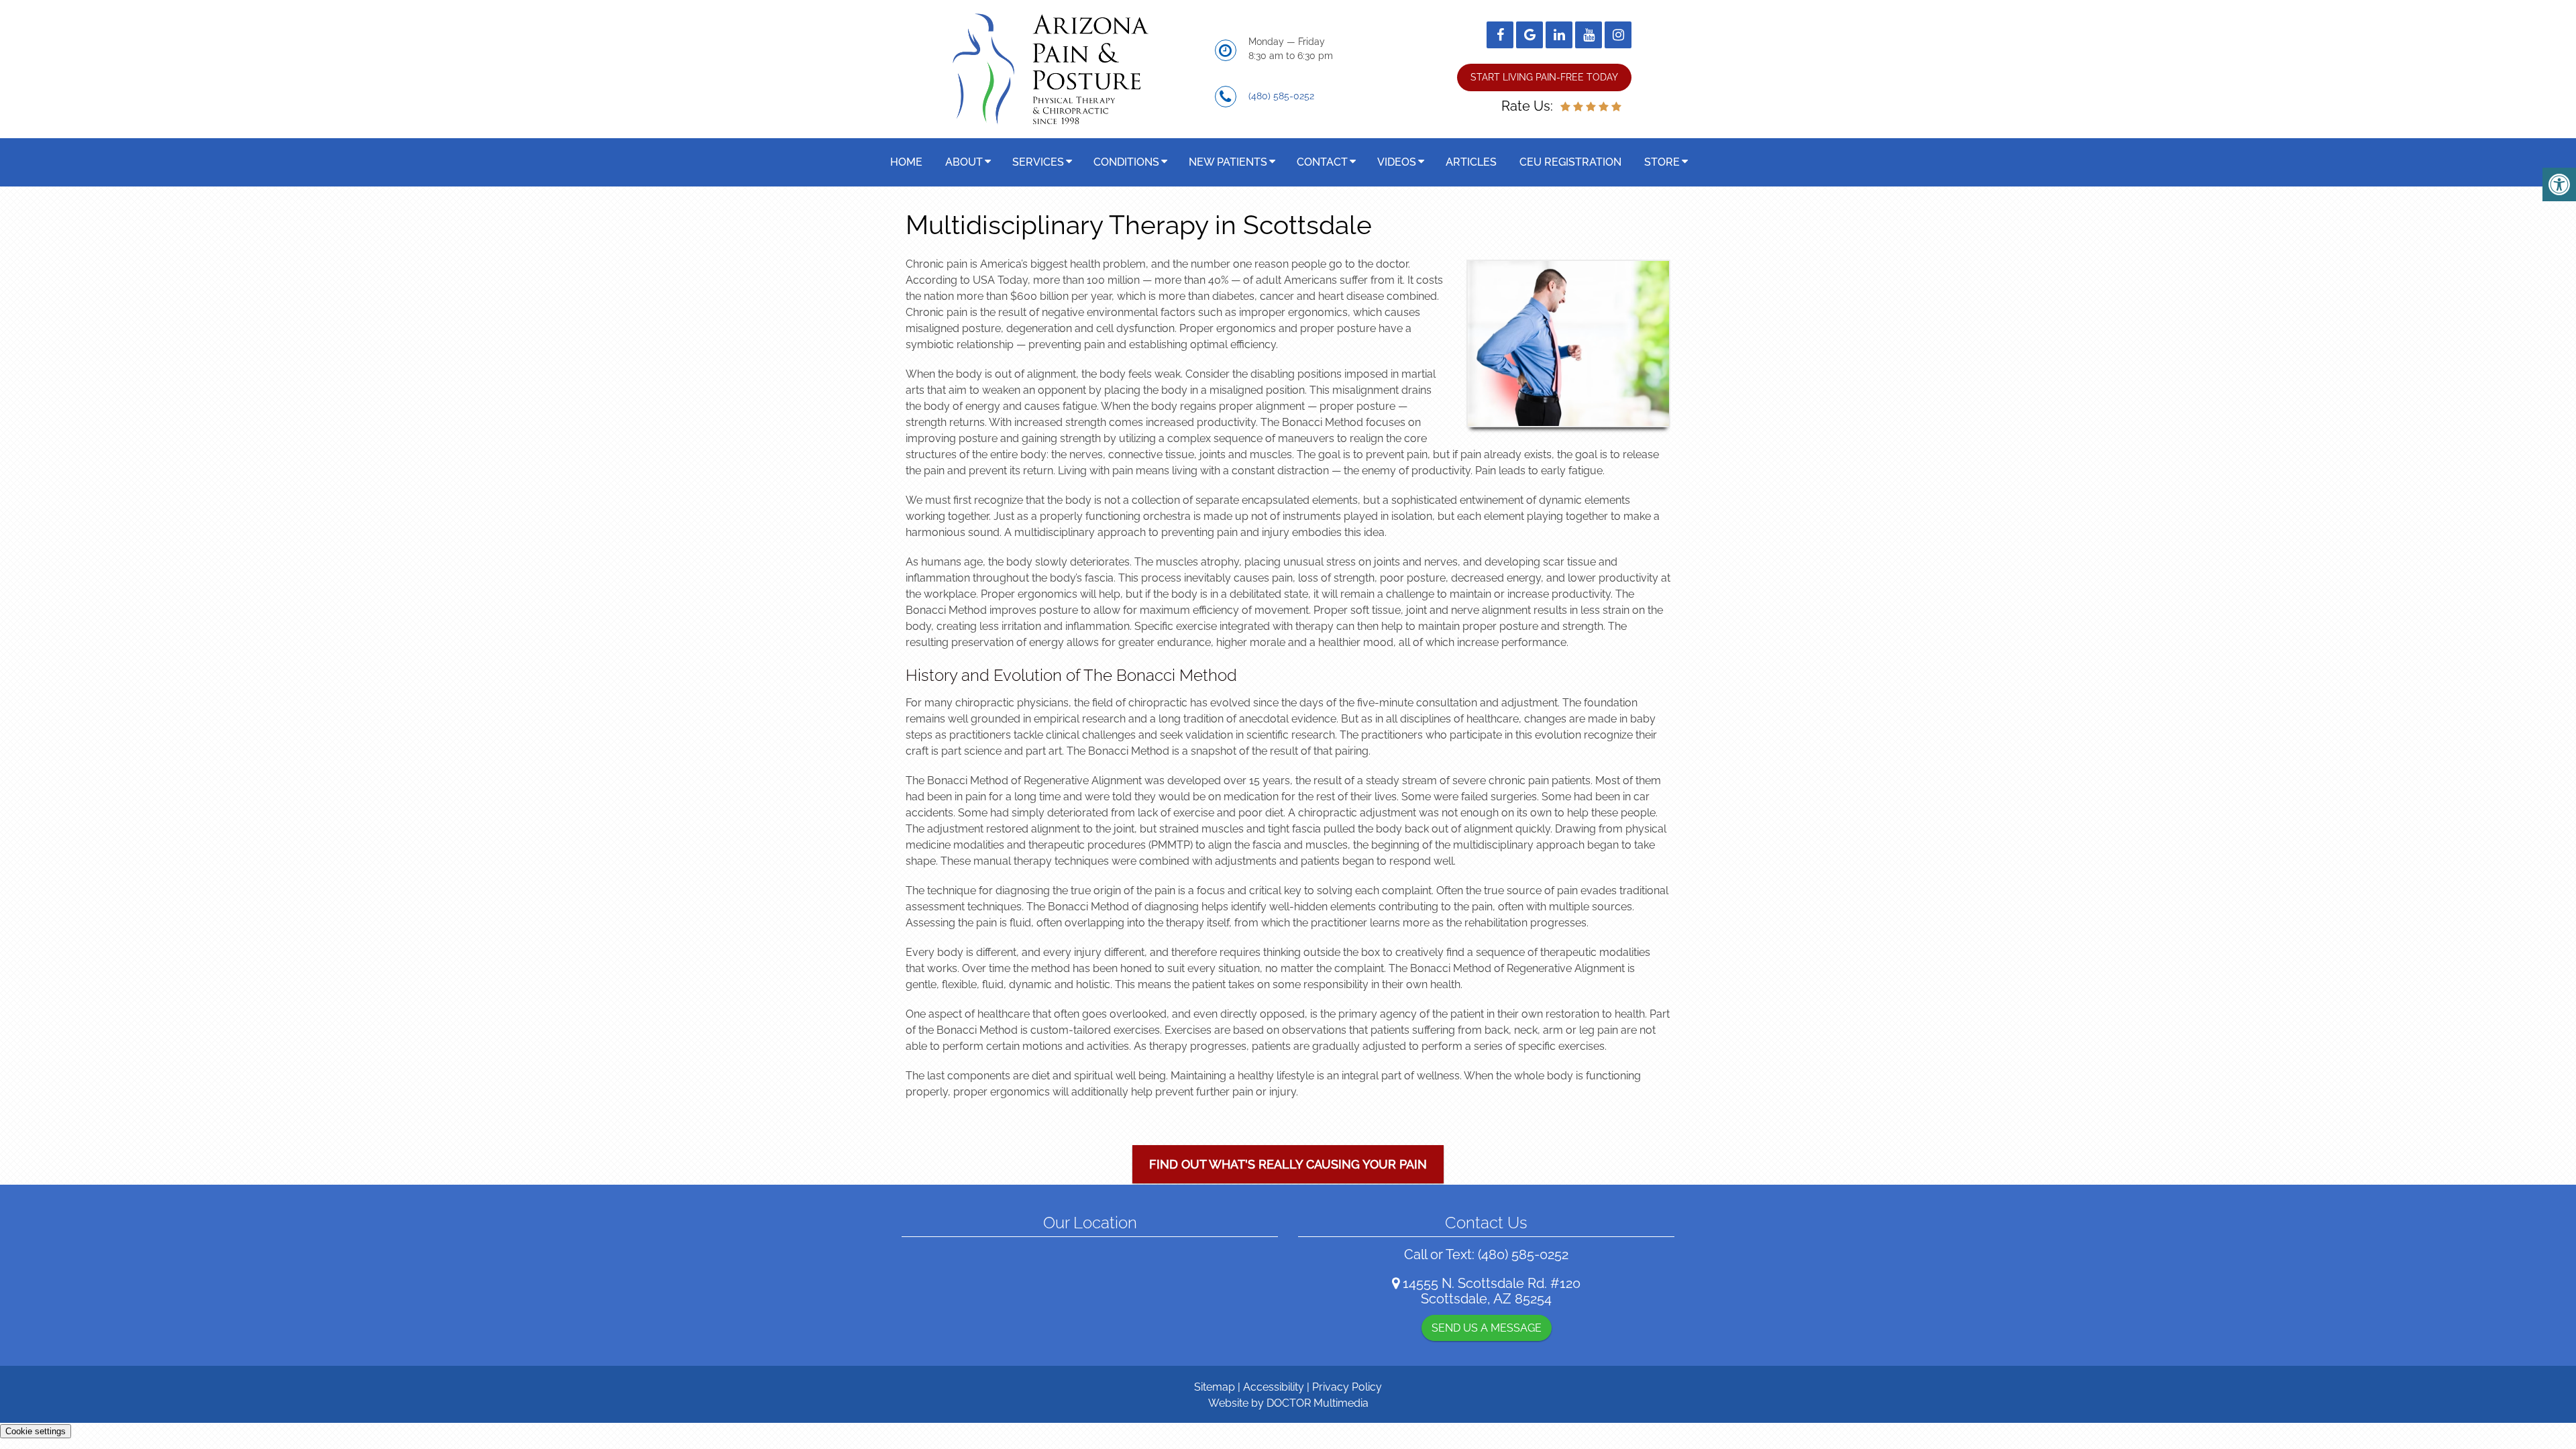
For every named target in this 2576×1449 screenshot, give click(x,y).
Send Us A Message (1487, 1328)
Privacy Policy (1347, 1387)
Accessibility (1274, 1387)
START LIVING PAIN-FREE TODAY (1544, 77)
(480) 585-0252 (1281, 96)
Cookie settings (36, 1431)
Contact (1322, 162)
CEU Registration (1570, 162)
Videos (1397, 162)
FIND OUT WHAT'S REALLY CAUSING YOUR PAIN (1288, 1164)
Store (1662, 162)
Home (906, 162)
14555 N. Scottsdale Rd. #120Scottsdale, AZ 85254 (1492, 1291)
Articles (1471, 162)
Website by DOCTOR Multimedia (1288, 1403)
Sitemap (1215, 1387)
